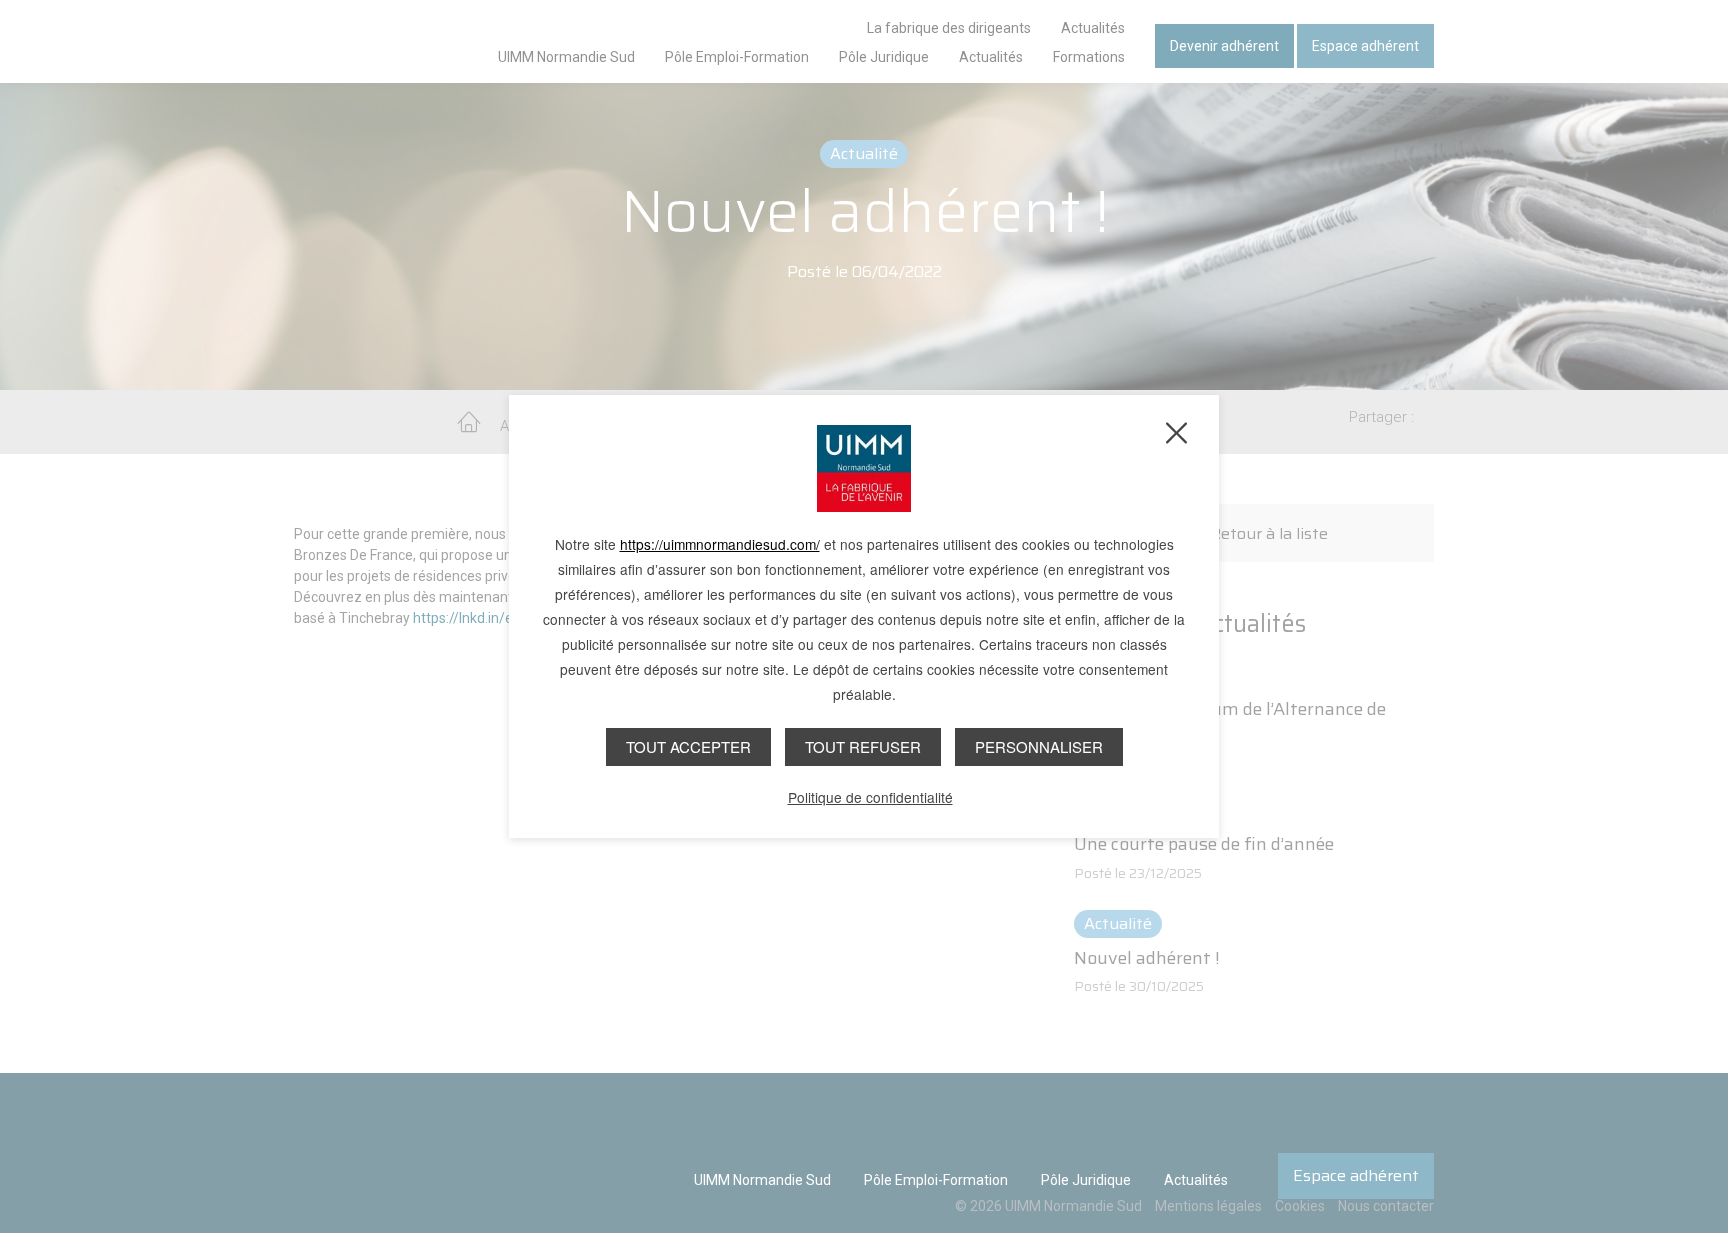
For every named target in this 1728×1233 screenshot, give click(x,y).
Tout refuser (863, 746)
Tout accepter (688, 746)
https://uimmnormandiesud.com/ (720, 544)
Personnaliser (1039, 746)
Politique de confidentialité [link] (870, 797)
